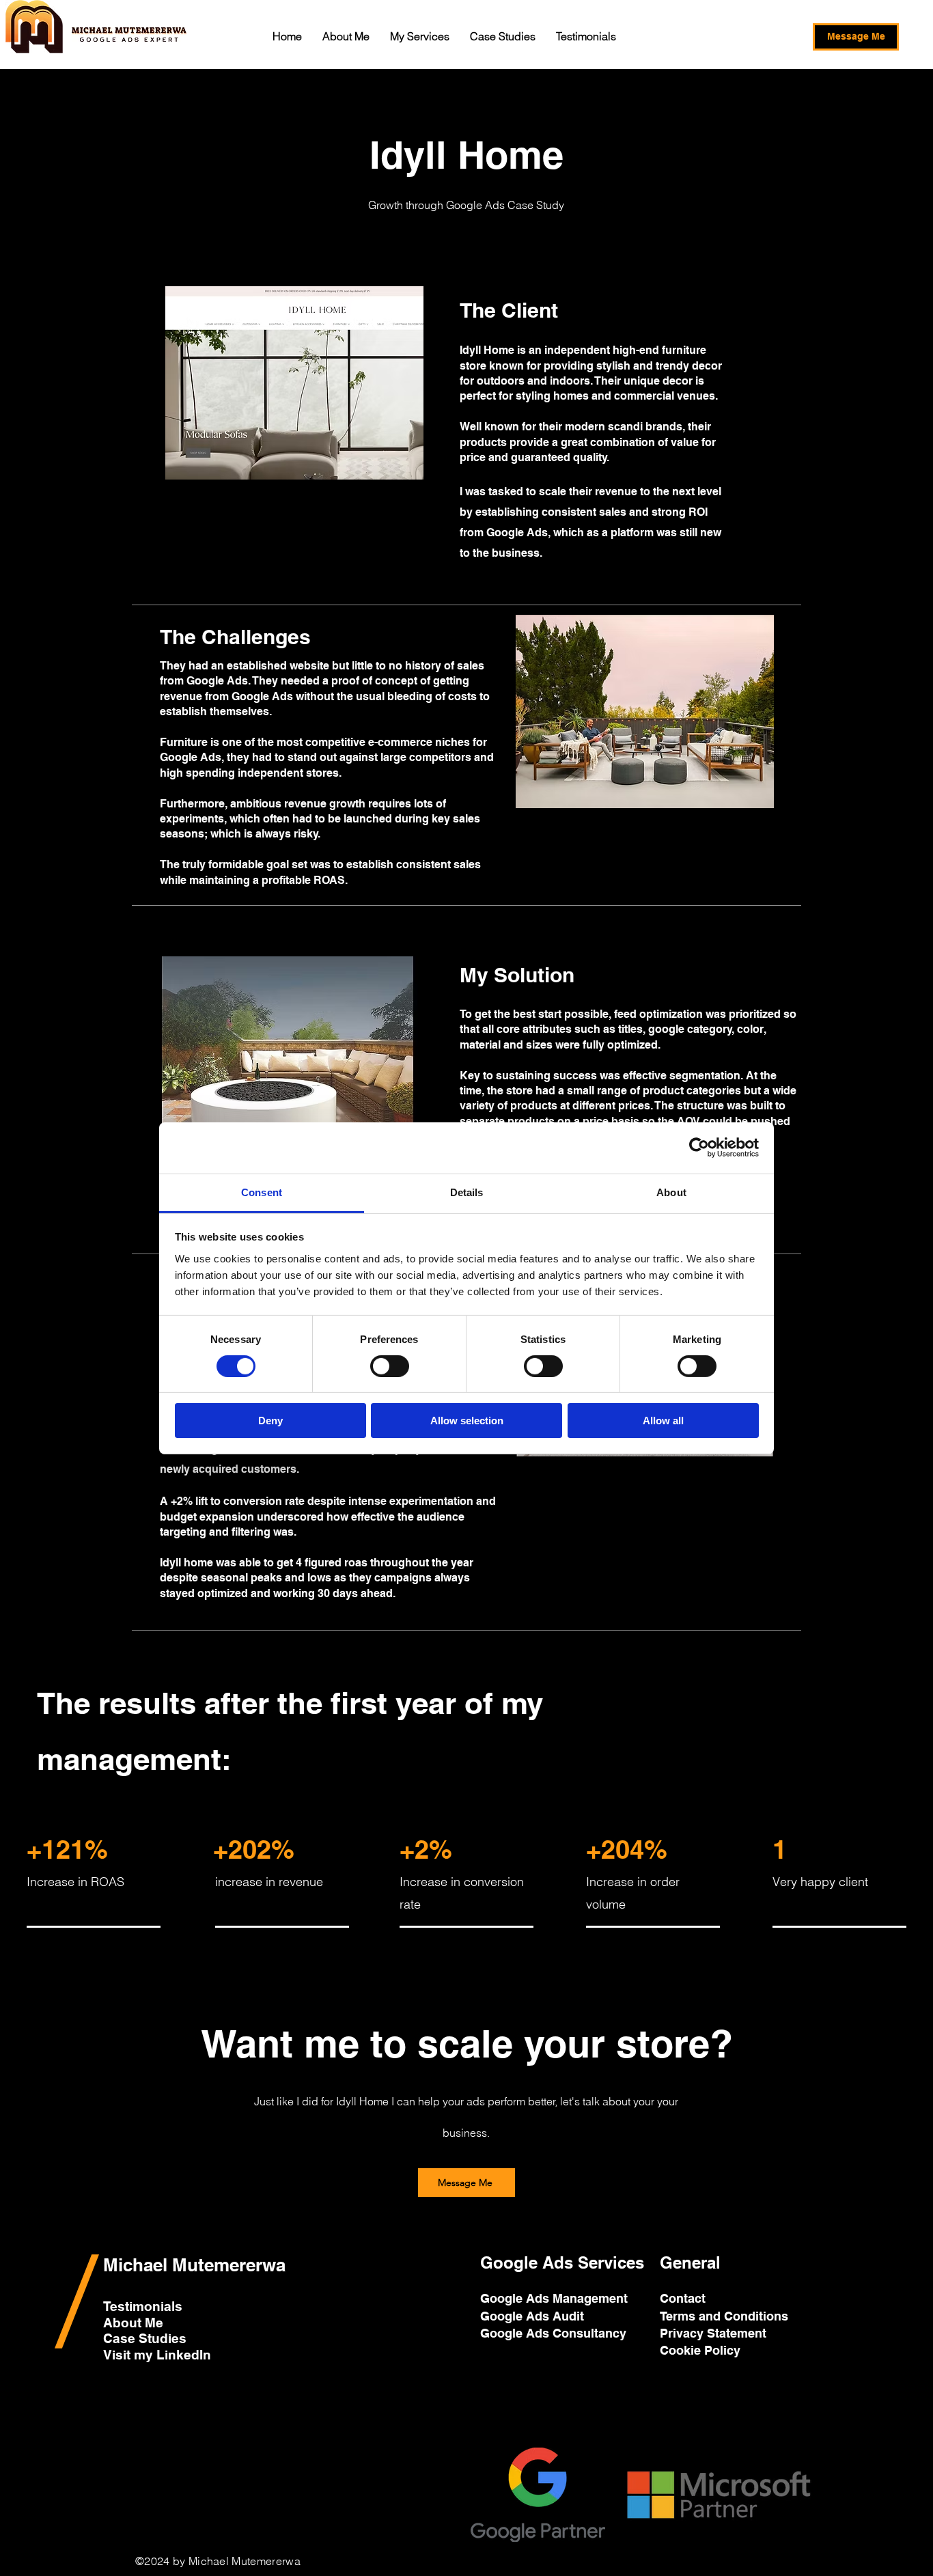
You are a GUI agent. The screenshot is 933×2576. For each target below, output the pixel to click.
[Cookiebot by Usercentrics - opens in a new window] (699, 1148)
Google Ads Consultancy (555, 2333)
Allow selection (467, 1421)
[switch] (390, 1366)
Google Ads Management (556, 2298)
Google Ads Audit (534, 2316)
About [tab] (671, 1192)
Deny (270, 1421)
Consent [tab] (262, 1192)
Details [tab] (467, 1192)
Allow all (663, 1421)
